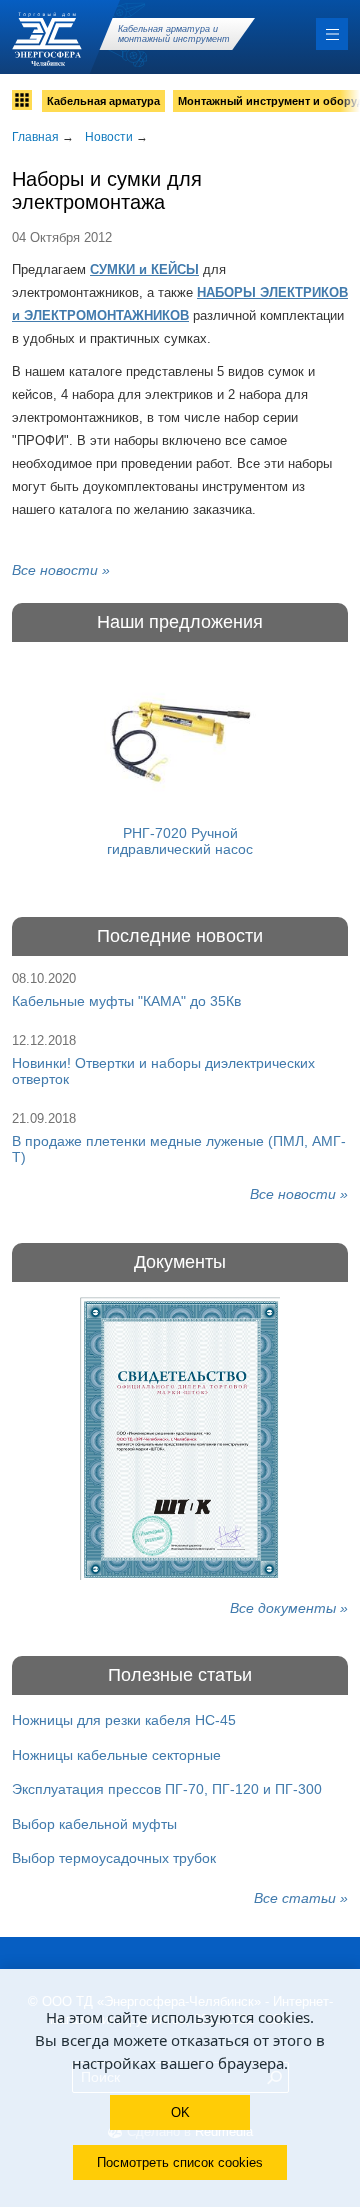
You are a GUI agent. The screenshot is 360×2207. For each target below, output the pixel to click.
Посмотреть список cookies (180, 2162)
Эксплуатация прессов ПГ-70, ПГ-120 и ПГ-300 (167, 1789)
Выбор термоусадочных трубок (114, 1858)
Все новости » (61, 570)
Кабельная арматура (103, 101)
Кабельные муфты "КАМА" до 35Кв (126, 1001)
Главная (35, 137)
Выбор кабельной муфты (94, 1824)
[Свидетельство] (180, 1438)
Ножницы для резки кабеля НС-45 (124, 1720)
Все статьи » (301, 1898)
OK (180, 2112)
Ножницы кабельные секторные (116, 1755)
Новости (109, 137)
